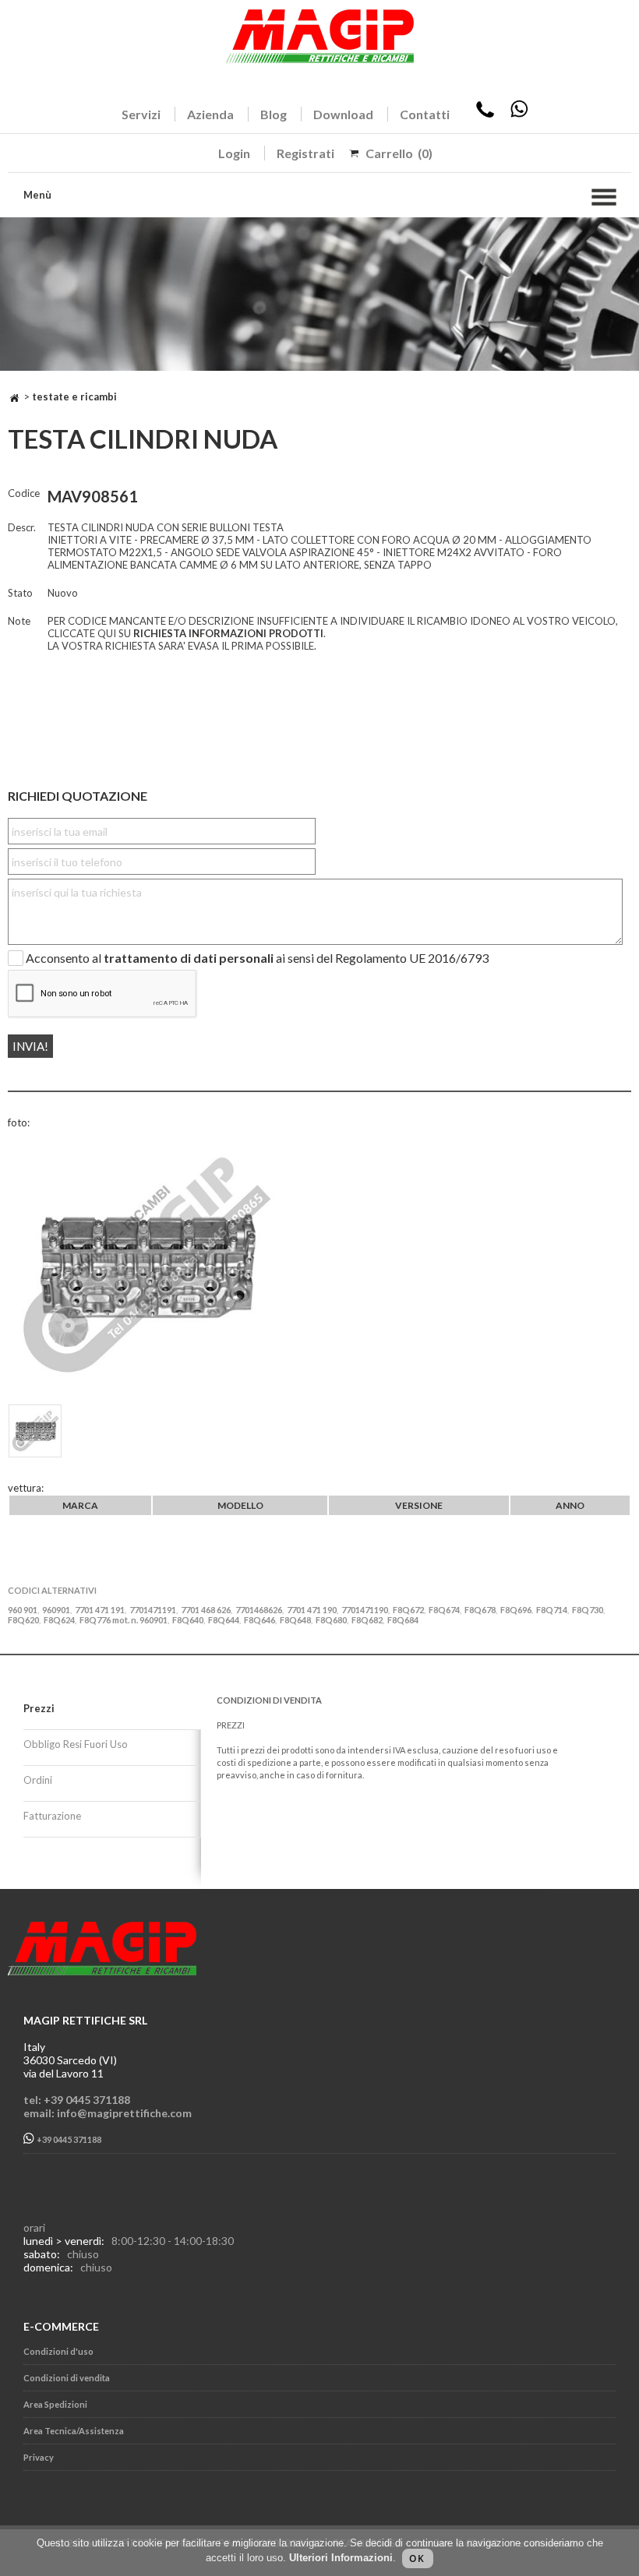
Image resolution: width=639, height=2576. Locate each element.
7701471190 (365, 1610)
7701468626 (259, 1610)
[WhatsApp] (519, 114)
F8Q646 (259, 1620)
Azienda (210, 114)
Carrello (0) (399, 153)
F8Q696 (516, 1610)
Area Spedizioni (55, 2404)
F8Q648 (295, 1620)
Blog (274, 114)
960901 (56, 1610)
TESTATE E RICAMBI (74, 396)
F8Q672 (408, 1610)
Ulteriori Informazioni (341, 2558)
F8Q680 (331, 1620)
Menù (37, 195)
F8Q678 (480, 1610)
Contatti (425, 114)
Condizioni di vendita (67, 2378)
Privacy (39, 2457)
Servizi (141, 114)
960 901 (23, 1610)
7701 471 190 (312, 1610)
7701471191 (153, 1610)
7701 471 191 (100, 1610)
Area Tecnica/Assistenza (74, 2431)
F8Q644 (224, 1620)
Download (343, 114)
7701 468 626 (206, 1610)
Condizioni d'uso (58, 2351)
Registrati (305, 153)
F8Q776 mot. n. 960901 (124, 1620)
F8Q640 (188, 1620)
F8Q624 (59, 1620)
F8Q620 (23, 1620)
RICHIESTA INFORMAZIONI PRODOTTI (228, 633)
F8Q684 (403, 1620)
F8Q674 (444, 1610)
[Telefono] (485, 114)
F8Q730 (588, 1610)
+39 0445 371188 (68, 2140)
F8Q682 (367, 1620)
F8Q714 (552, 1610)
